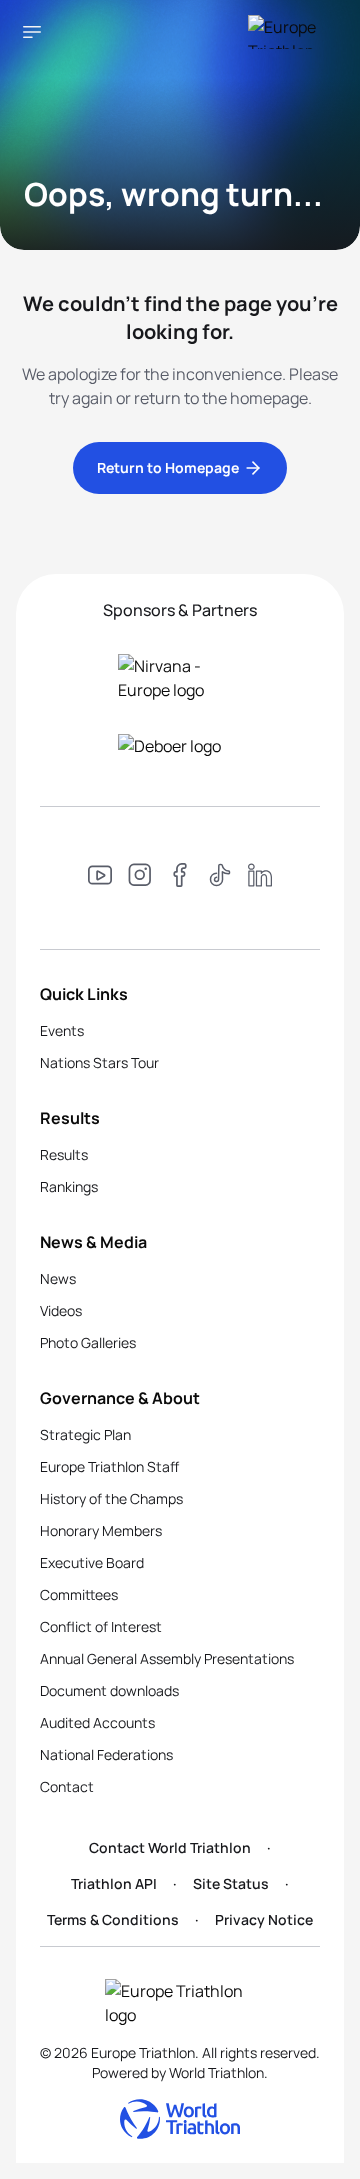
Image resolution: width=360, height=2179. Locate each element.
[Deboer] (180, 746)
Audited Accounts (97, 1722)
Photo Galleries (88, 1342)
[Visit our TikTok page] (220, 878)
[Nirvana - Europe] (180, 678)
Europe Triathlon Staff (109, 1466)
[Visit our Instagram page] (140, 878)
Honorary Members (101, 1530)
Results (64, 1154)
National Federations (106, 1754)
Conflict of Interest (101, 1626)
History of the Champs (111, 1498)
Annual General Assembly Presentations (167, 1658)
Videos (61, 1310)
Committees (79, 1594)
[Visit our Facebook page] (180, 878)
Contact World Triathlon (170, 1847)
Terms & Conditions (113, 1919)
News (58, 1278)
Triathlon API (114, 1883)
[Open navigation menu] (32, 32)
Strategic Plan (85, 1434)
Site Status (231, 1883)
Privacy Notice (264, 1919)
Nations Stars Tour (99, 1062)
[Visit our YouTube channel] (100, 878)
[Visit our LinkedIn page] (260, 878)
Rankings (69, 1186)
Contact (67, 1786)
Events (62, 1030)
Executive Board (92, 1562)
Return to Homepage (168, 467)
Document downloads (109, 1690)
